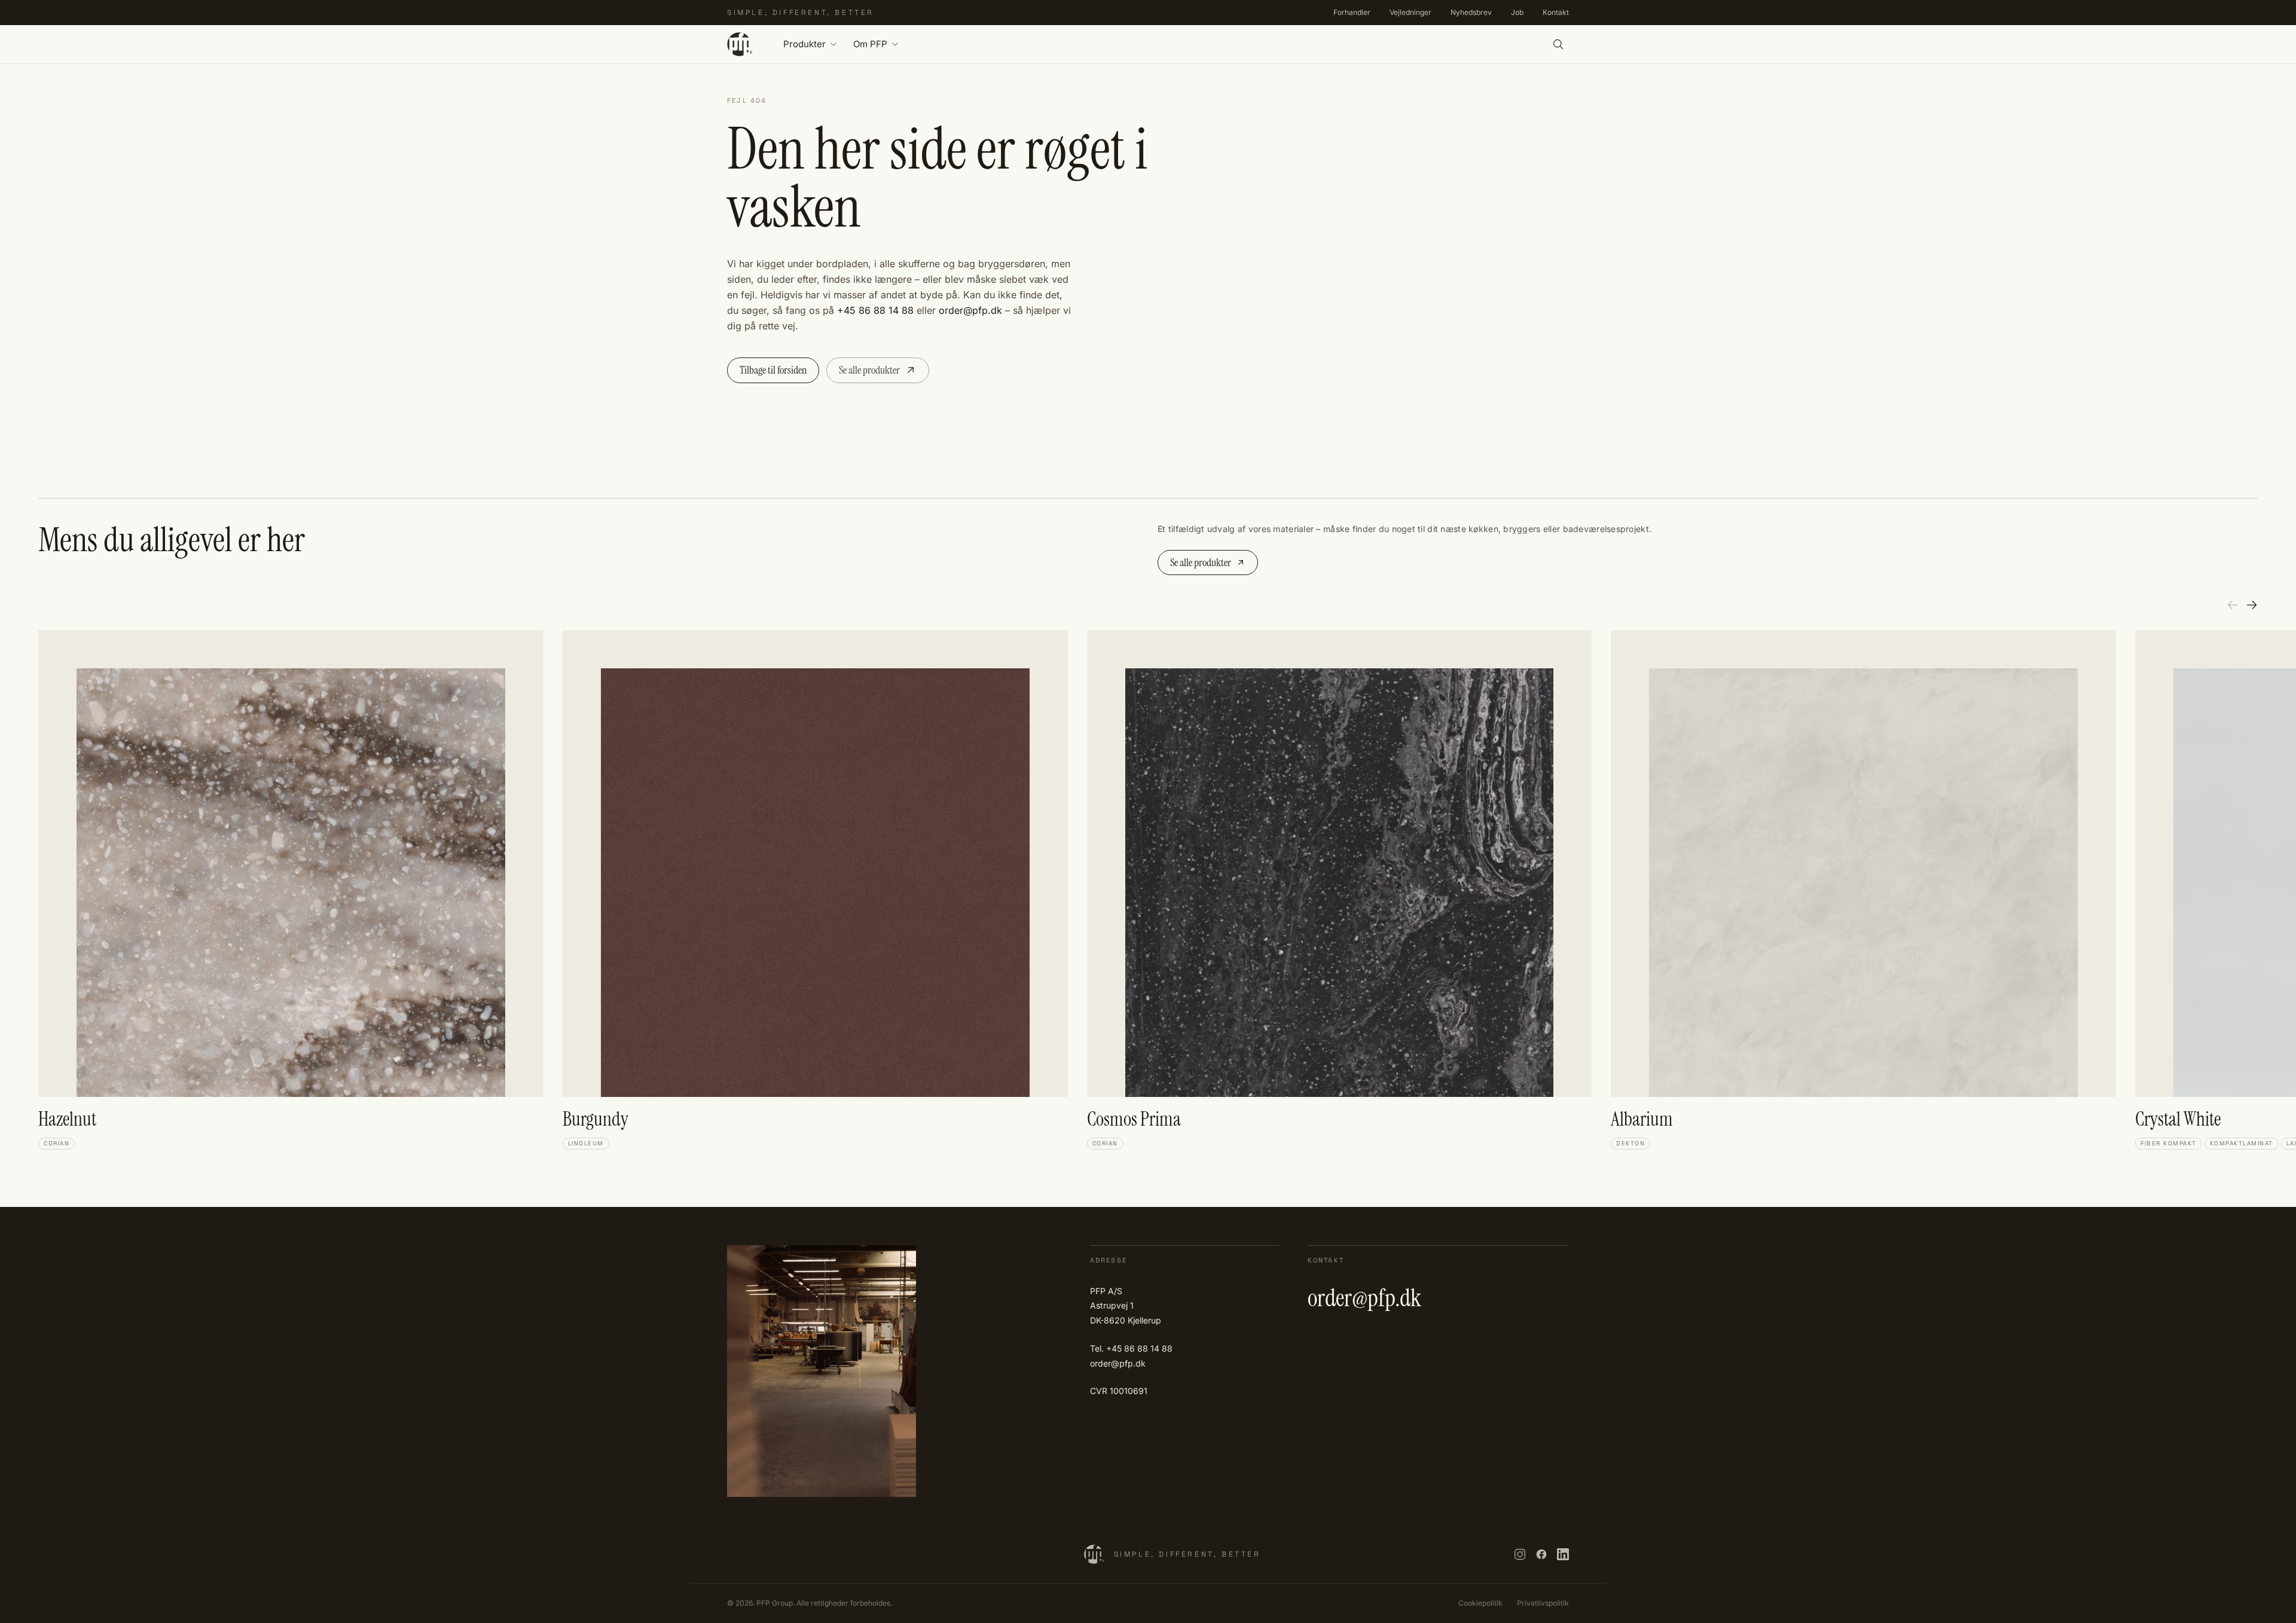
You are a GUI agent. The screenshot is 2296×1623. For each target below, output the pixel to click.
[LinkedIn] (1563, 1554)
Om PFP (870, 44)
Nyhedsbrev (1471, 12)
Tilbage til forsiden (773, 370)
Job (1517, 12)
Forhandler (1352, 12)
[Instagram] (1520, 1554)
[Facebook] (1541, 1554)
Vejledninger (1410, 12)
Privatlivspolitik (1543, 1603)
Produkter (804, 44)
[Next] (2252, 605)
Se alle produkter (869, 370)
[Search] (1558, 44)
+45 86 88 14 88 (875, 310)
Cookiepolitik (1480, 1603)
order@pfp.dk (970, 310)
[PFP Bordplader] (740, 44)
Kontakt (1556, 12)
